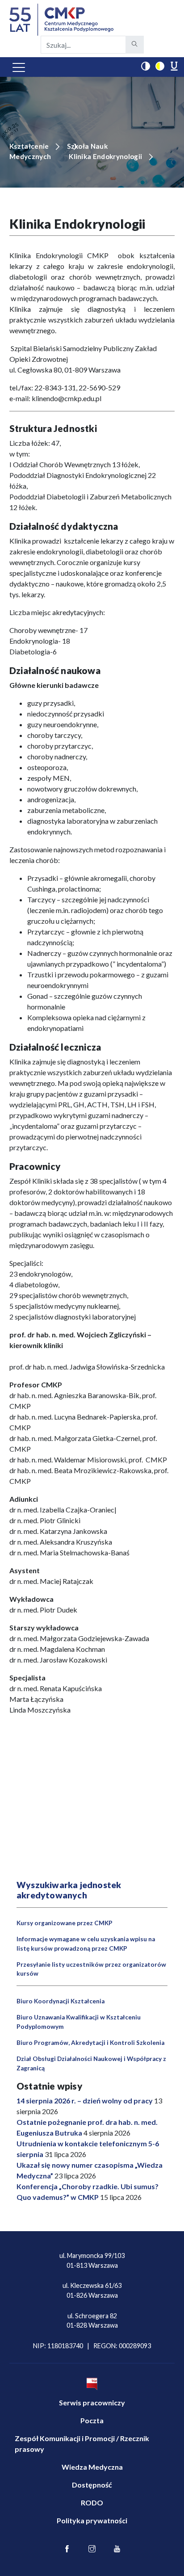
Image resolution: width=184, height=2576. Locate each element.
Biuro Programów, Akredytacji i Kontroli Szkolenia (90, 2043)
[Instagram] (92, 2549)
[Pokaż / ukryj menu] (19, 67)
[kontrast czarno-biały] (146, 66)
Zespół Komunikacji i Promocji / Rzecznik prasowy (82, 2444)
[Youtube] (117, 2549)
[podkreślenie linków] (174, 66)
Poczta (92, 2420)
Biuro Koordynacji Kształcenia (61, 2001)
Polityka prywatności (92, 2520)
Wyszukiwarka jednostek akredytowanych (69, 1890)
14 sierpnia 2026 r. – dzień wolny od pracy (85, 2101)
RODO (92, 2503)
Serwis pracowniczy (92, 2402)
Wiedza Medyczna (92, 2467)
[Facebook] (67, 2549)
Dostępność (92, 2485)
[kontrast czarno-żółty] (160, 66)
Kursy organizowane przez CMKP (65, 1923)
